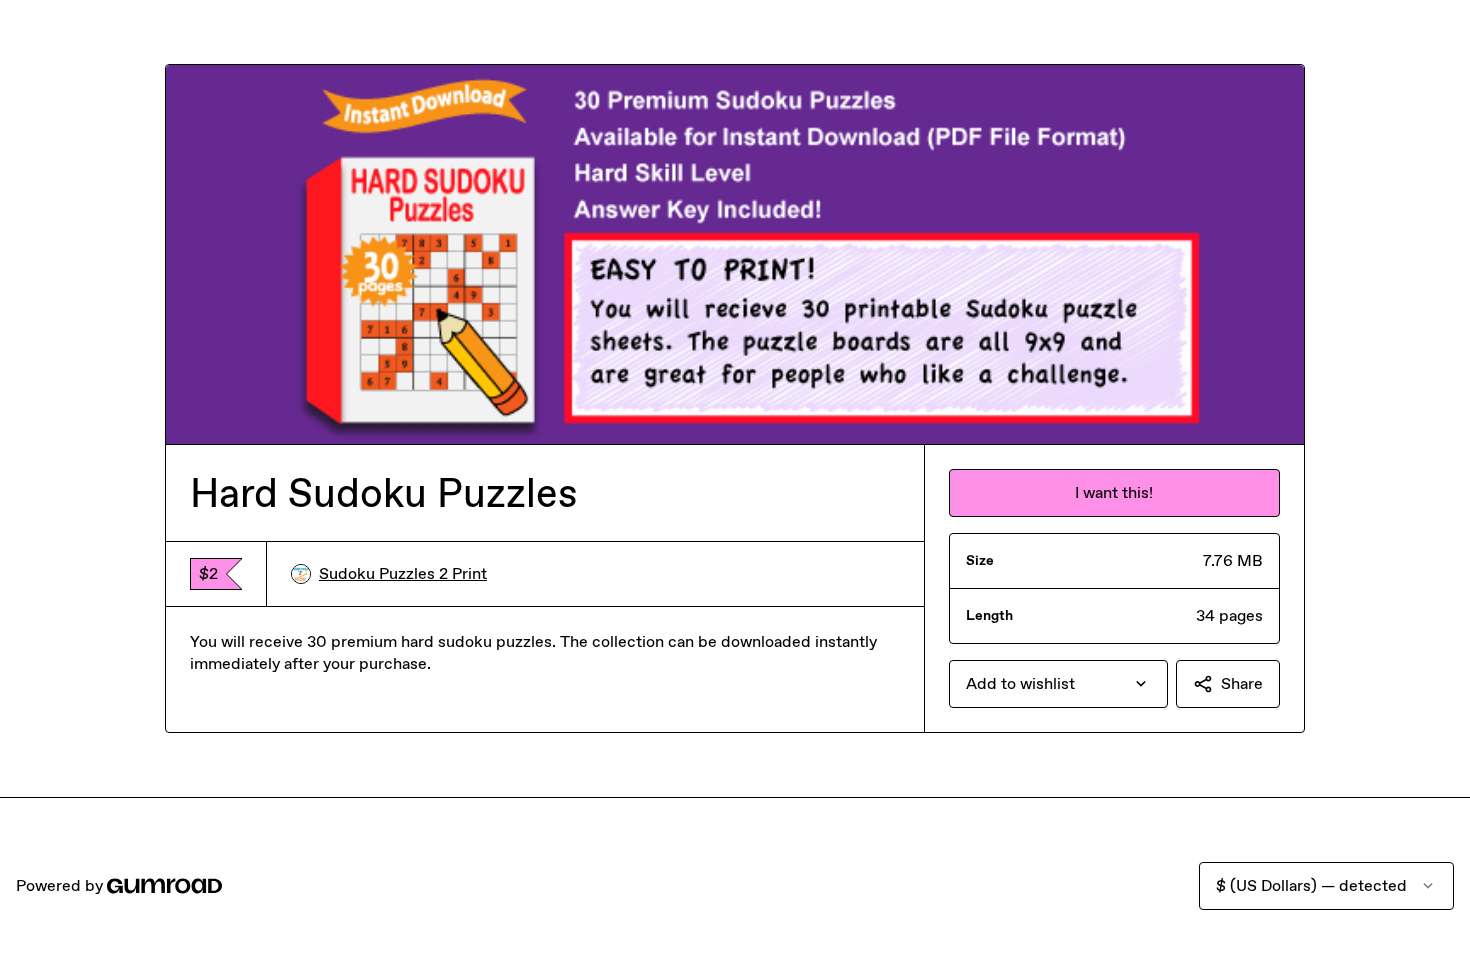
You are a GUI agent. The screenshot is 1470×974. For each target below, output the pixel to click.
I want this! (1114, 492)
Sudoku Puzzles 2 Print (403, 573)
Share (1242, 683)
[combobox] (1058, 684)
